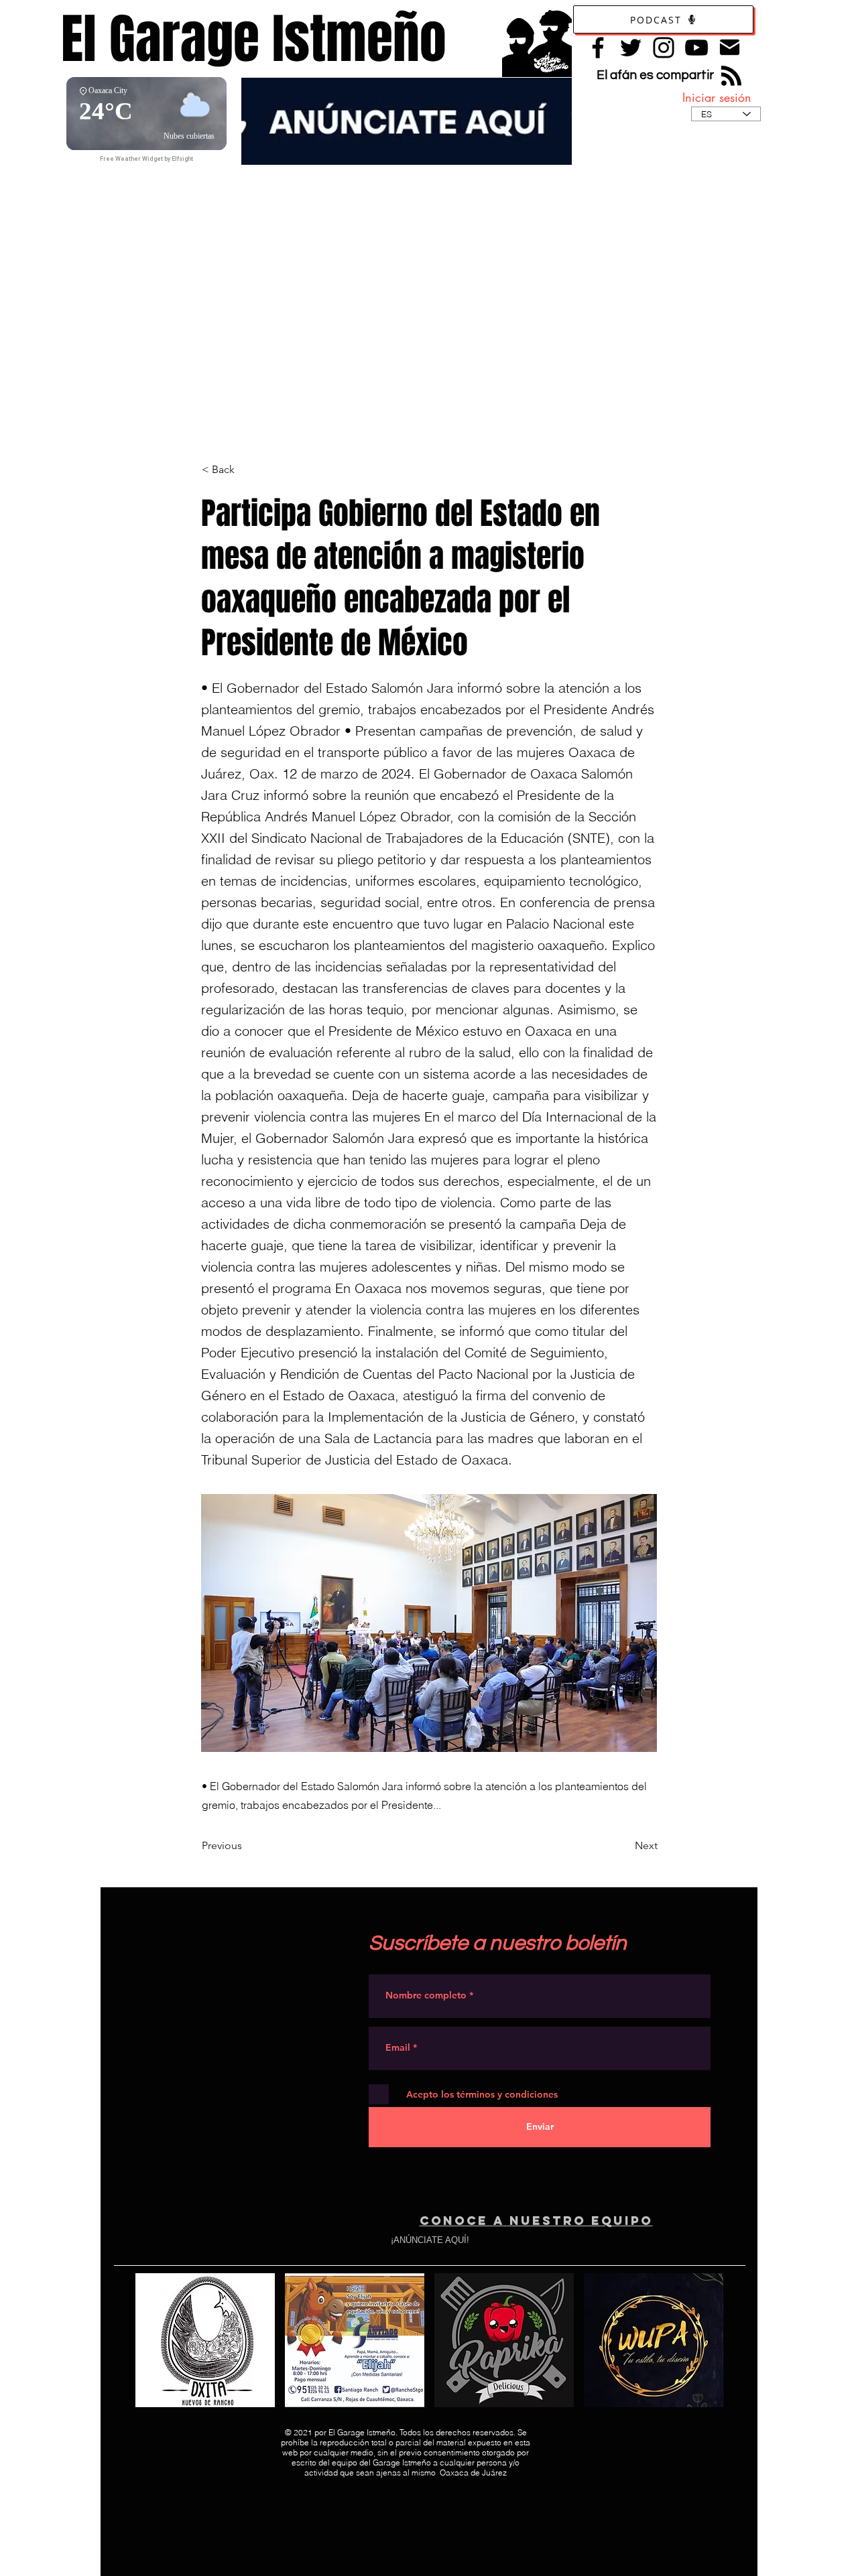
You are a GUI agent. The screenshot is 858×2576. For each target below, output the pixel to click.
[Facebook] (598, 48)
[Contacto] (730, 47)
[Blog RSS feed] (731, 76)
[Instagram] (664, 48)
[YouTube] (696, 48)
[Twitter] (631, 48)
